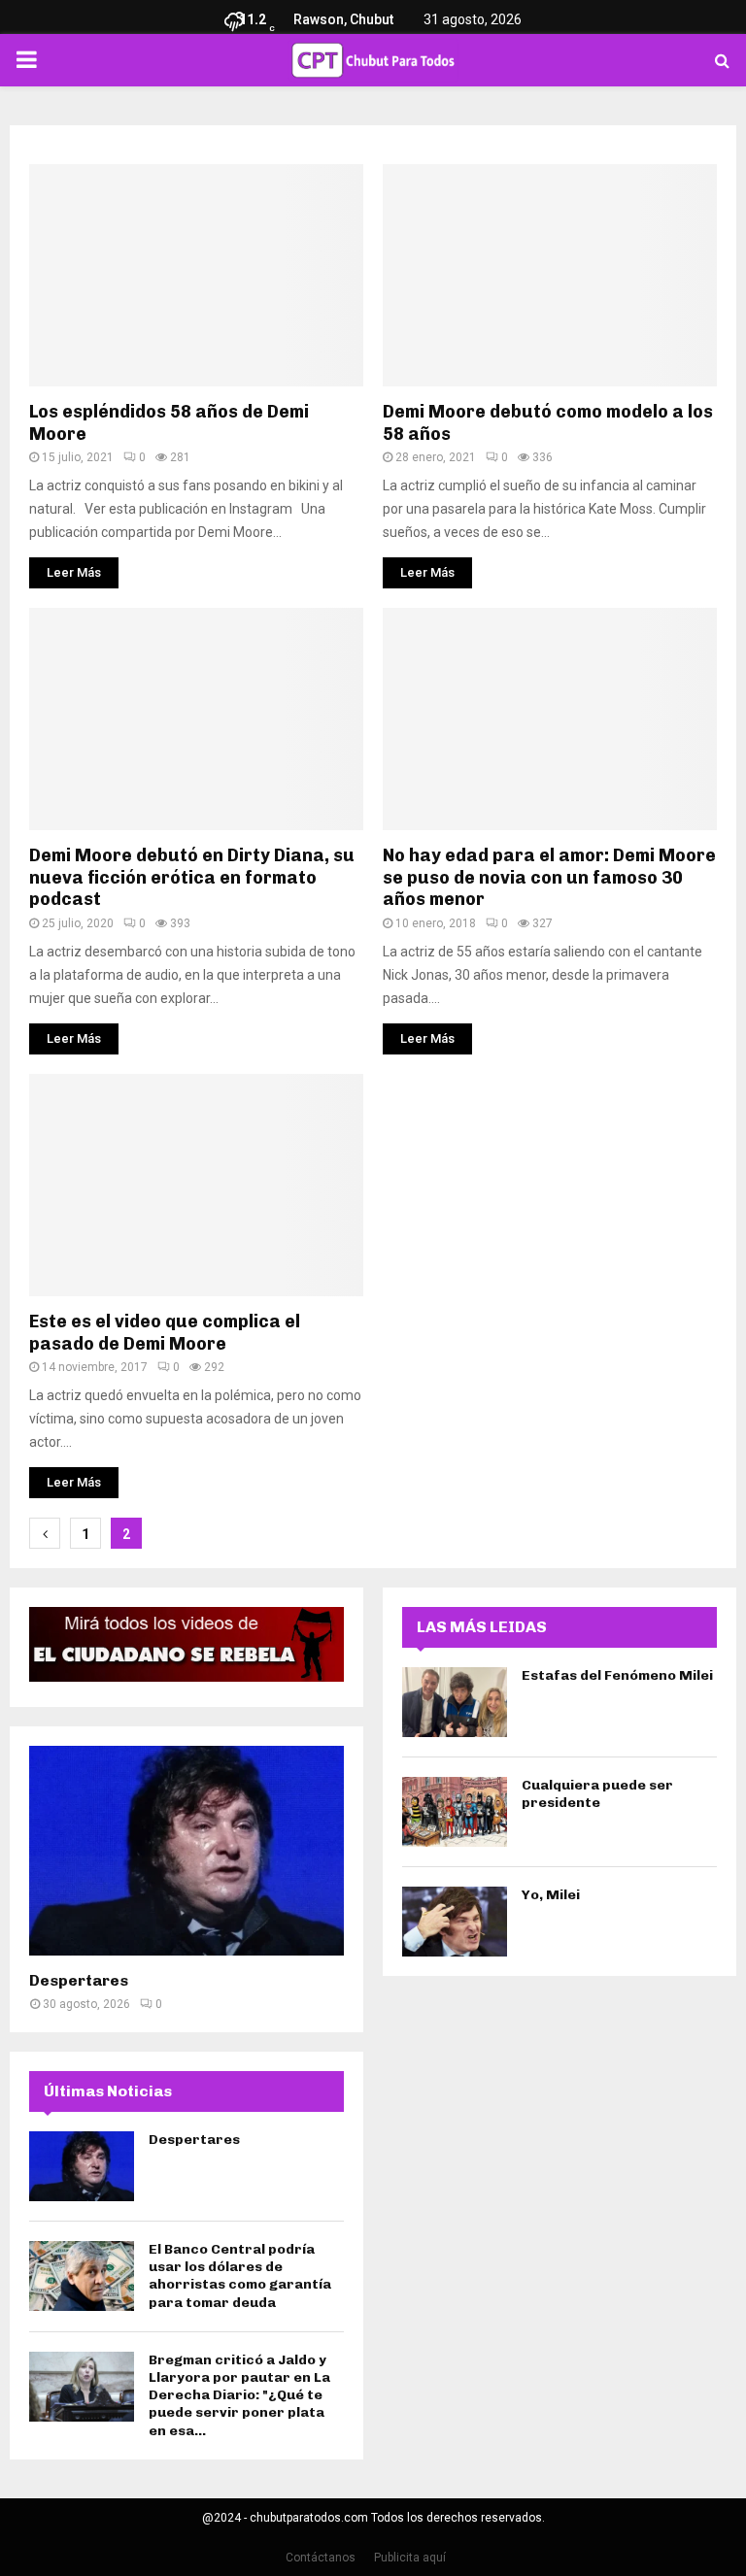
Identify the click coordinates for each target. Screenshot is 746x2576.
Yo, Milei (551, 1895)
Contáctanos (321, 2558)
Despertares (79, 1980)
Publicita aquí (410, 2558)
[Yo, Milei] (455, 1922)
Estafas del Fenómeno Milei (617, 1675)
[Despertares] (186, 1851)
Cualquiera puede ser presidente (597, 1794)
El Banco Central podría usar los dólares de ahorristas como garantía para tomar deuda (240, 2276)
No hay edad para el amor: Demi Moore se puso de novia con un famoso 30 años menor (549, 877)
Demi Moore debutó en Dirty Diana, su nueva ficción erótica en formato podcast (192, 877)
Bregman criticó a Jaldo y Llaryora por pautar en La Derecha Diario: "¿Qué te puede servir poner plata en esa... (239, 2395)
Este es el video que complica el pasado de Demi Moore (165, 1333)
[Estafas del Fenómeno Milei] (455, 1702)
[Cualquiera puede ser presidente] (455, 1812)
